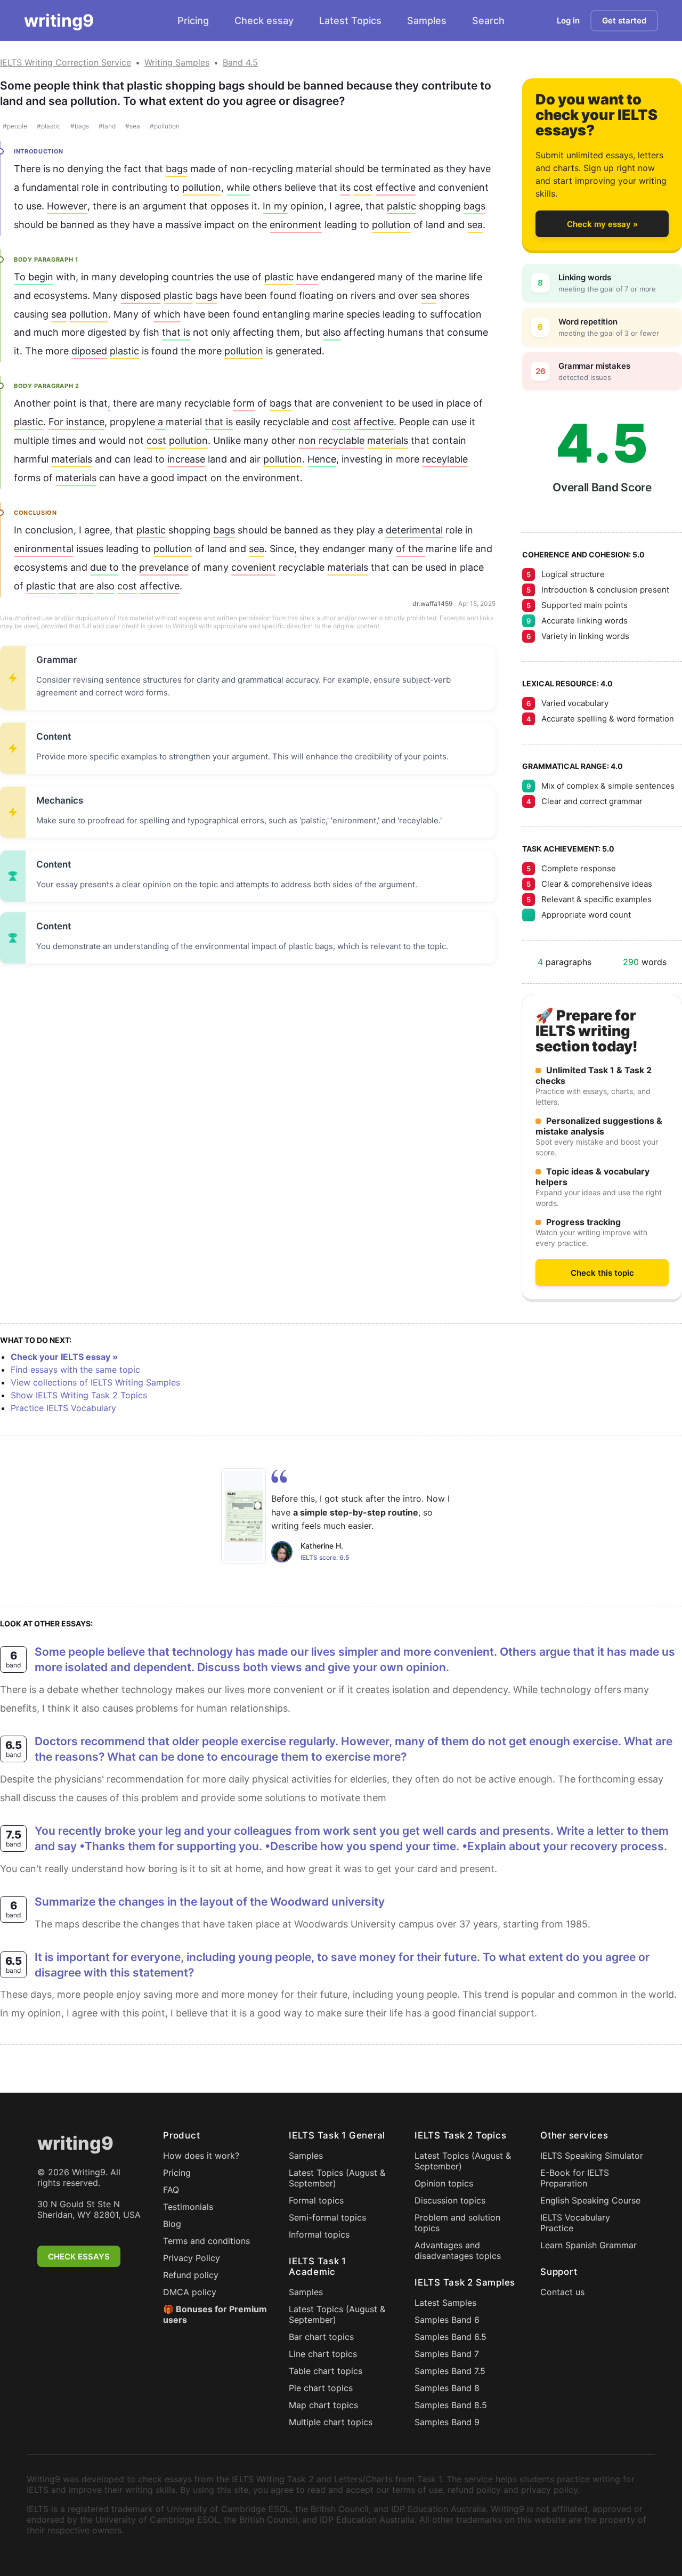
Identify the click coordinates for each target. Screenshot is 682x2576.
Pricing (193, 21)
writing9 (59, 21)
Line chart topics (323, 2354)
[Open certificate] (243, 1516)
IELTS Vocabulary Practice (575, 2223)
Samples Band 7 (447, 2354)
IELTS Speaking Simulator (592, 2156)
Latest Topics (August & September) (337, 2178)
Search (488, 21)
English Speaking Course (590, 2200)
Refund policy (191, 2275)
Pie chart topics (321, 2388)
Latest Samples (445, 2303)
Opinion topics (444, 2183)
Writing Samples (177, 62)
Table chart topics (326, 2371)
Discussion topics (450, 2200)
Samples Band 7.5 (450, 2371)
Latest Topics (350, 21)
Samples (427, 21)
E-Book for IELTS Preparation (575, 2178)
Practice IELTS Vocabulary (63, 1408)
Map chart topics (323, 2405)
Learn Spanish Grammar (588, 2245)
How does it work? (201, 2156)
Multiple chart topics (331, 2422)
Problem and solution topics (457, 2223)
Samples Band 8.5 (451, 2405)
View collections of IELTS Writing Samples (95, 1382)
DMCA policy (190, 2292)
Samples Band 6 (447, 2320)
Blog (172, 2224)
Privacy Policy (192, 2258)
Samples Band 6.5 (450, 2337)
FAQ (171, 2190)
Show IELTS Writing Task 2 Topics (79, 1395)
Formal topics (316, 2200)
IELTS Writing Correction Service (66, 62)
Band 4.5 (240, 62)
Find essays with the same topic (75, 1370)
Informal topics (319, 2234)
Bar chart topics (321, 2337)
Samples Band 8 (447, 2388)
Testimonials (188, 2207)
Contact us (562, 2292)
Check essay (264, 21)
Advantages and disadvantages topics (458, 2250)
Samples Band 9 (447, 2422)
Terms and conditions (206, 2241)
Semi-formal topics (327, 2217)
